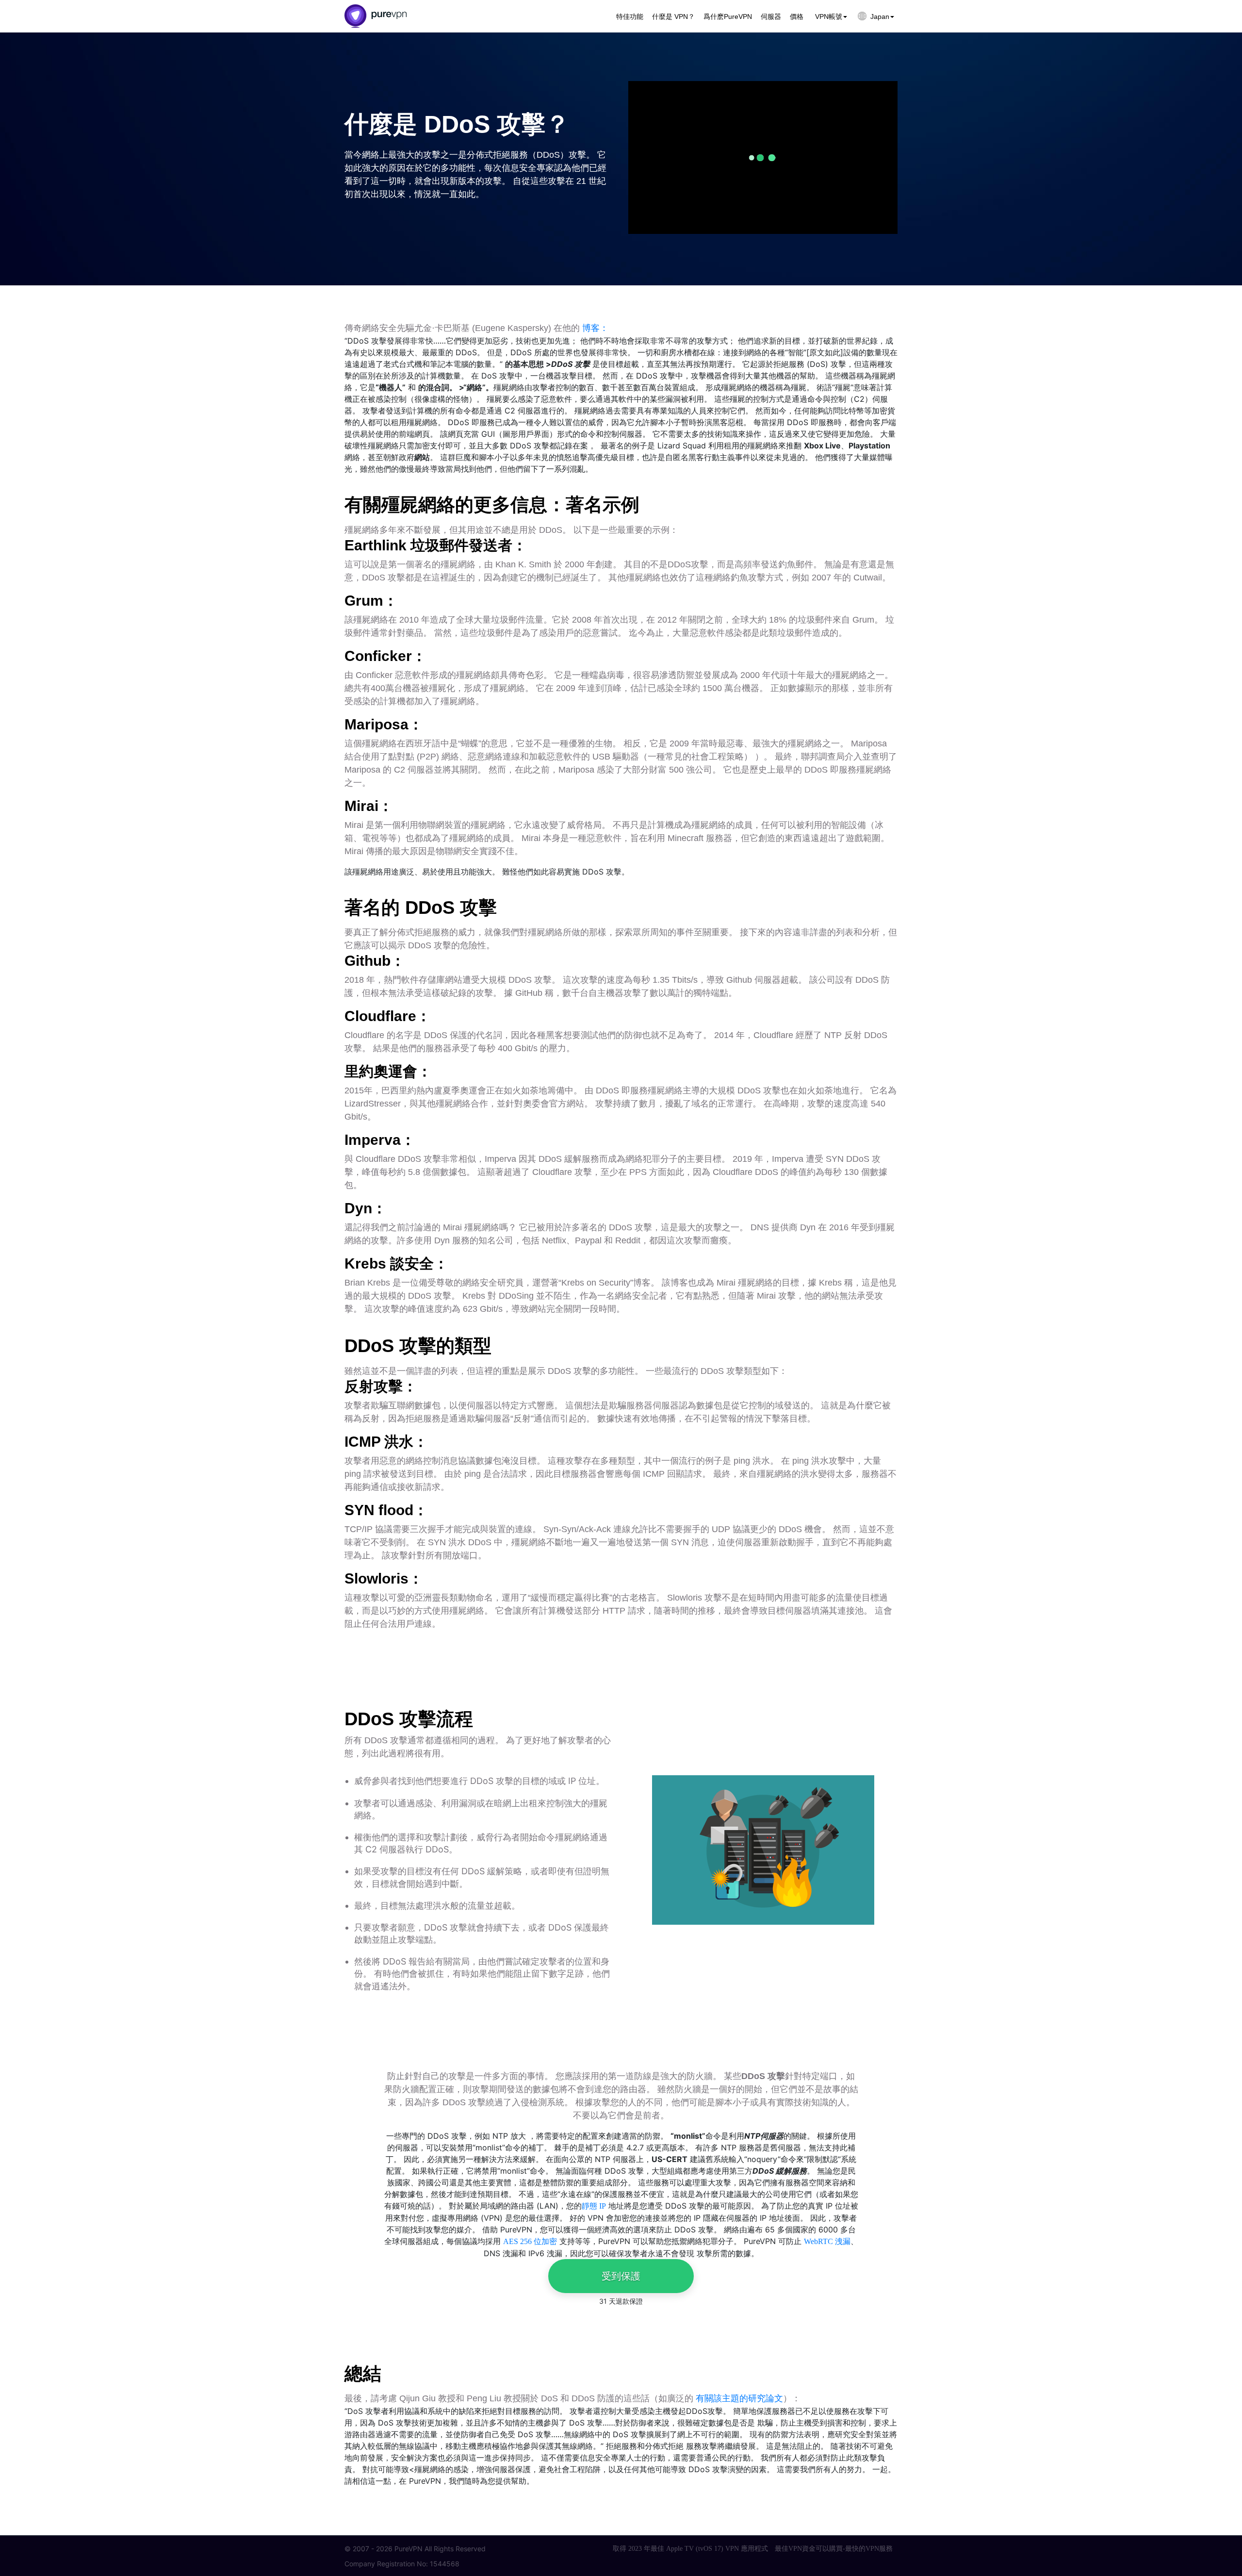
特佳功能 (630, 17)
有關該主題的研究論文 (739, 2398)
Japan (880, 17)
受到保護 (621, 2276)
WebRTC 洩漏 (827, 2241)
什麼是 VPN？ (673, 17)
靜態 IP (594, 2206)
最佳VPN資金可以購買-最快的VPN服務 (834, 2549)
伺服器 (771, 17)
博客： (595, 328)
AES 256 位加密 (530, 2241)
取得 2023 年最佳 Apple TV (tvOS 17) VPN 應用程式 (690, 2549)
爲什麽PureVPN (728, 17)
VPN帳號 (829, 17)
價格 (797, 17)
